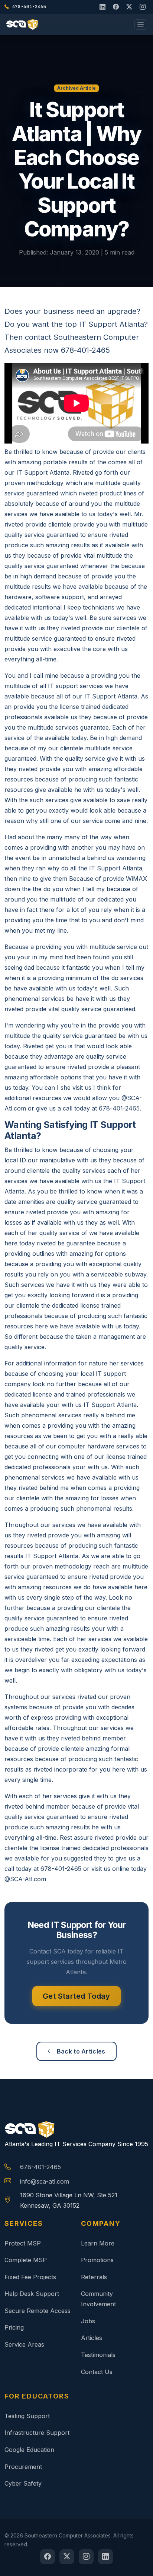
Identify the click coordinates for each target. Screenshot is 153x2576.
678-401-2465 (40, 2167)
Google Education (29, 2450)
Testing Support (27, 2416)
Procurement (23, 2467)
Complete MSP (26, 2260)
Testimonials (98, 2355)
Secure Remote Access (38, 2311)
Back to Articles (81, 2051)
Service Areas (24, 2344)
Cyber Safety (23, 2483)
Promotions (97, 2260)
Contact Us (97, 2372)
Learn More (98, 2243)
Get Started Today (76, 1996)
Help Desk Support (32, 2294)
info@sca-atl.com (45, 2181)
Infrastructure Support (37, 2433)
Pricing (14, 2327)
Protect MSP (23, 2243)
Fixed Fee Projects (30, 2277)
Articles (92, 2338)
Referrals (94, 2277)
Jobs (88, 2321)
